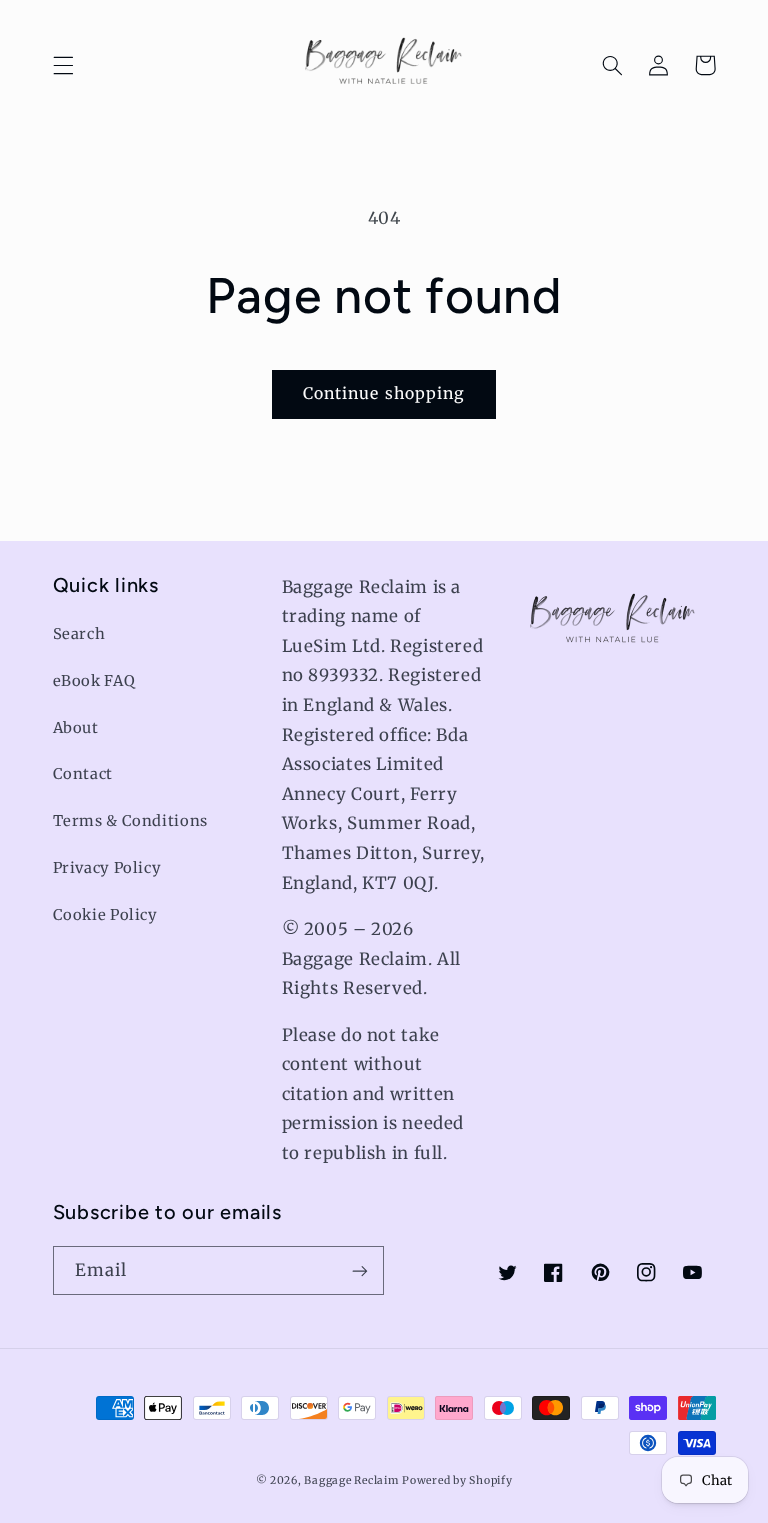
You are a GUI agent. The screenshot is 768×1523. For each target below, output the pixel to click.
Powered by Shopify (457, 1480)
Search (79, 634)
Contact (83, 774)
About (76, 728)
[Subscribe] (360, 1270)
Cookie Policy (105, 915)
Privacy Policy (107, 868)
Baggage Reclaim (351, 1480)
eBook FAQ (94, 681)
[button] (63, 65)
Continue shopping (384, 393)
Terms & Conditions (130, 821)
